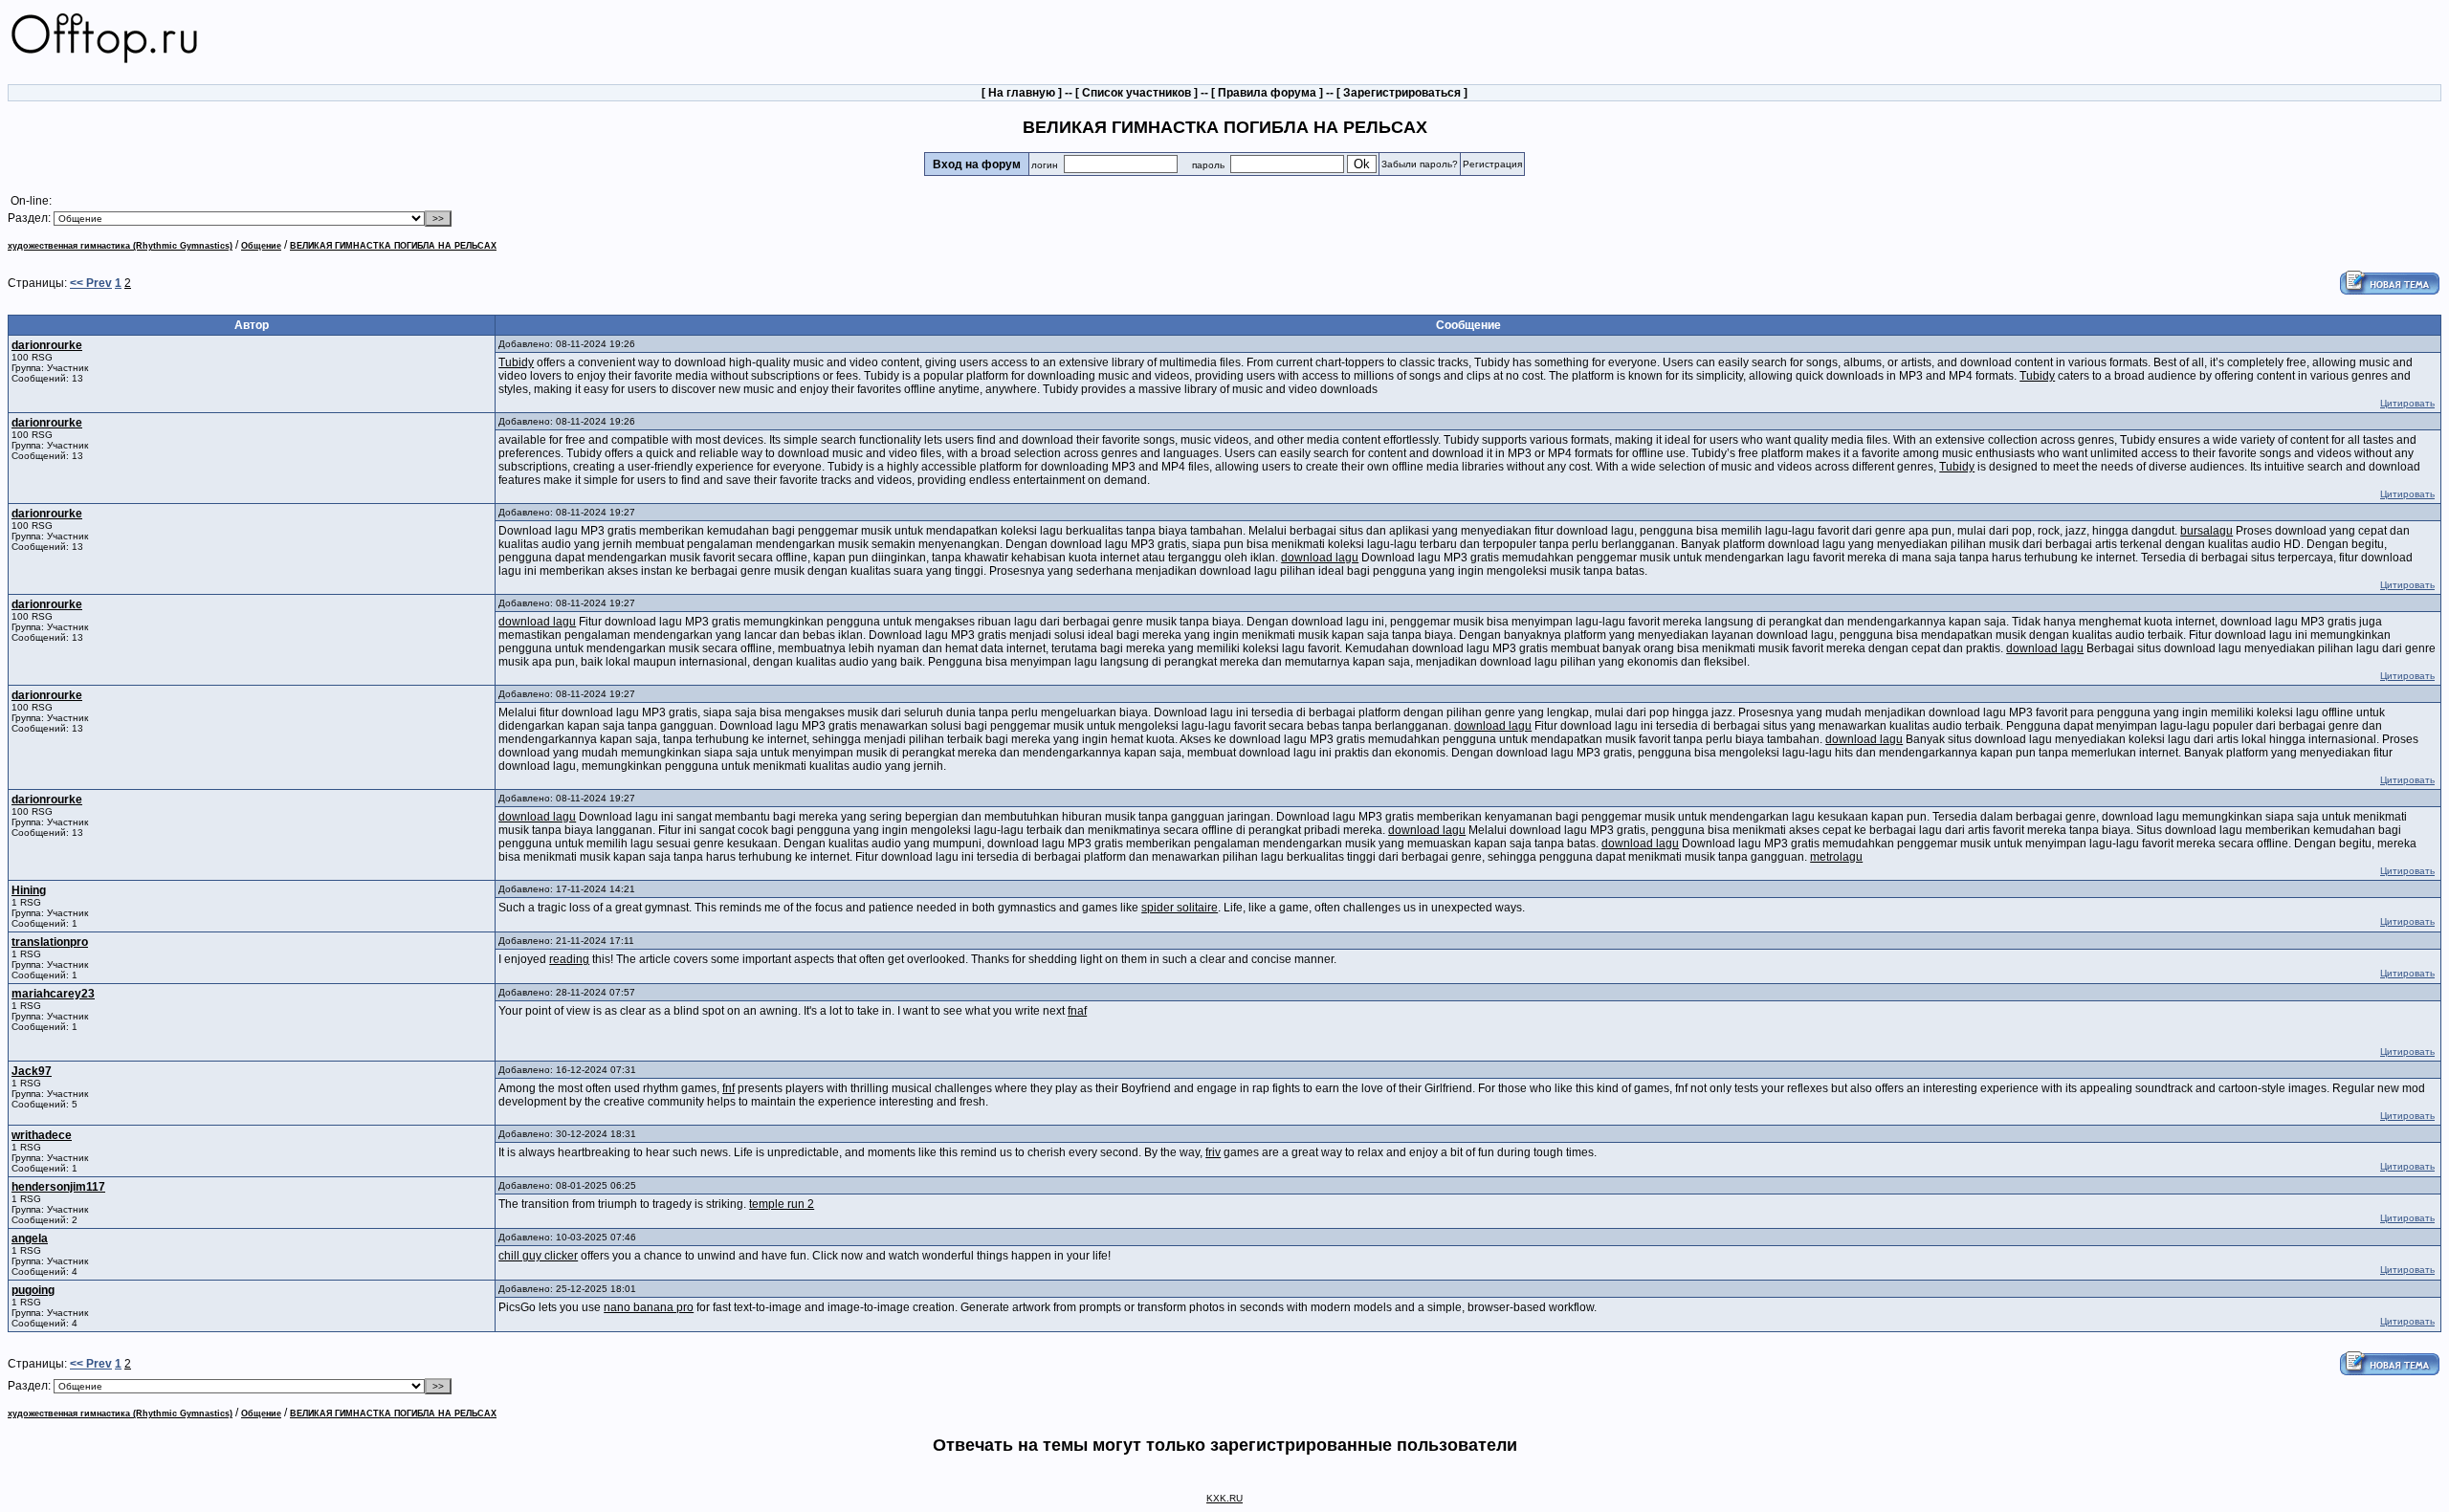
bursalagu (2206, 531)
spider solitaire (1180, 908)
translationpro (50, 942)
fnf (728, 1088)
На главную (1022, 93)
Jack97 (32, 1071)
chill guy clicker (538, 1256)
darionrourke (47, 345)
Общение (261, 246)
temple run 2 (782, 1204)
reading (569, 959)
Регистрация (1492, 164)
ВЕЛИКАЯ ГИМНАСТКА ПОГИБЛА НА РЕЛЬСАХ (393, 246)
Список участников (1136, 93)
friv (1213, 1152)
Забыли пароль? (1420, 164)
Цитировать (2407, 403)
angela (30, 1238)
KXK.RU (1224, 1498)
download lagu (1320, 558)
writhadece (42, 1135)
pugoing (33, 1290)
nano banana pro (649, 1307)
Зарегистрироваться (1402, 93)
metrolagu (1836, 857)
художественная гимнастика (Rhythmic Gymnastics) (120, 246)
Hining (29, 890)
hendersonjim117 (58, 1187)
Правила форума (1267, 93)
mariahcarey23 (53, 994)
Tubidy (516, 362)
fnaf (1077, 1011)
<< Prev (91, 283)
